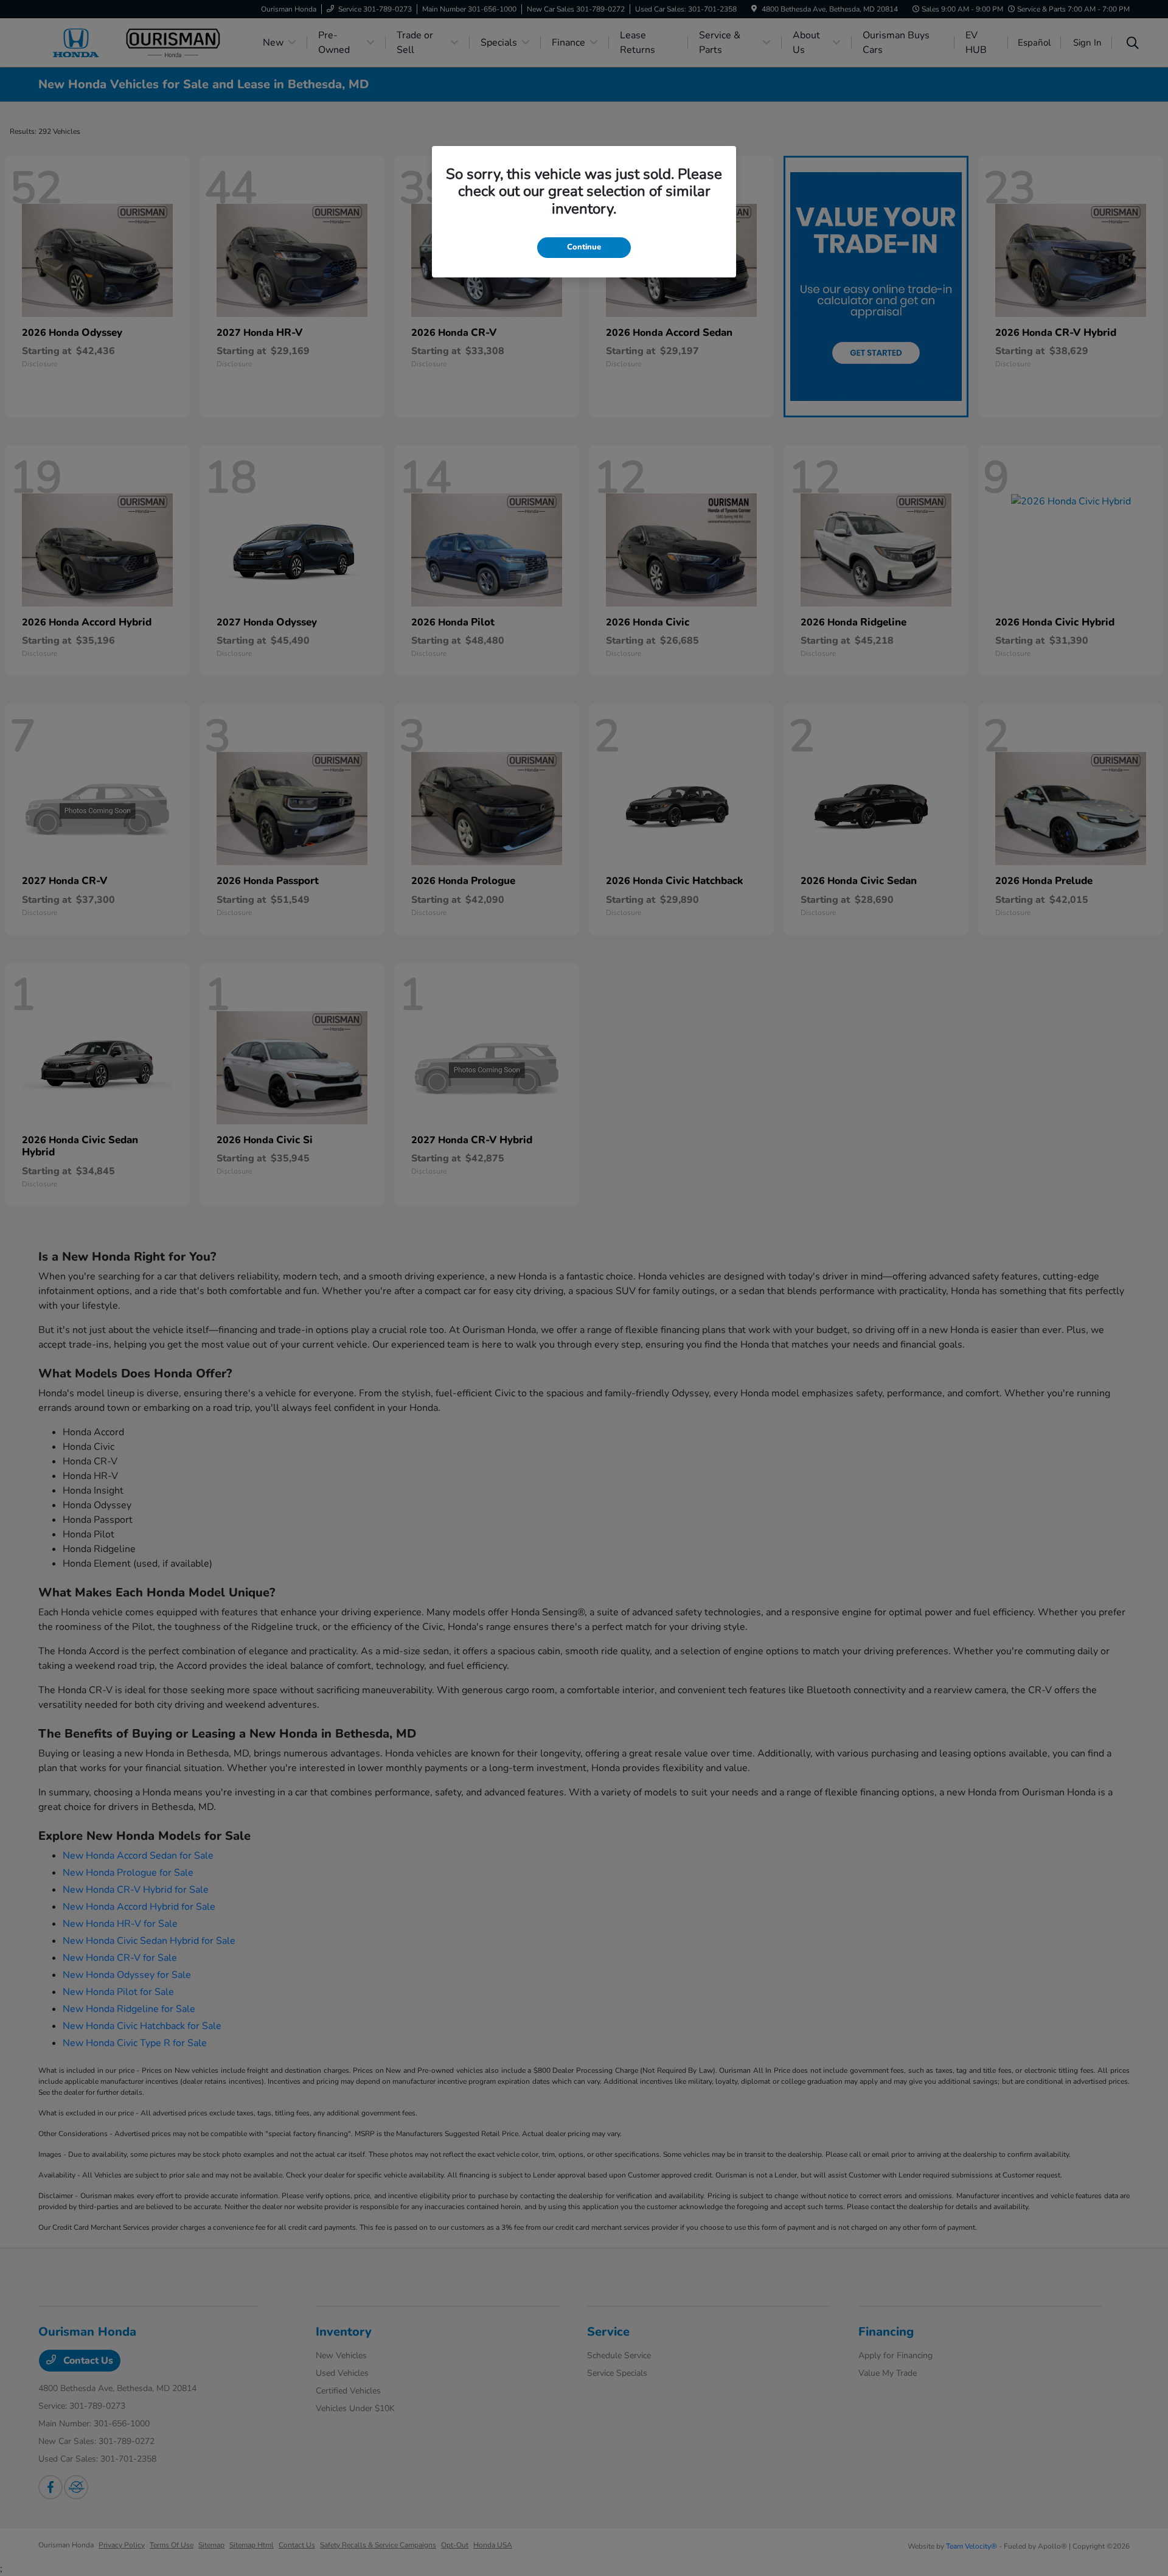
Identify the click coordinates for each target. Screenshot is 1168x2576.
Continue (584, 247)
